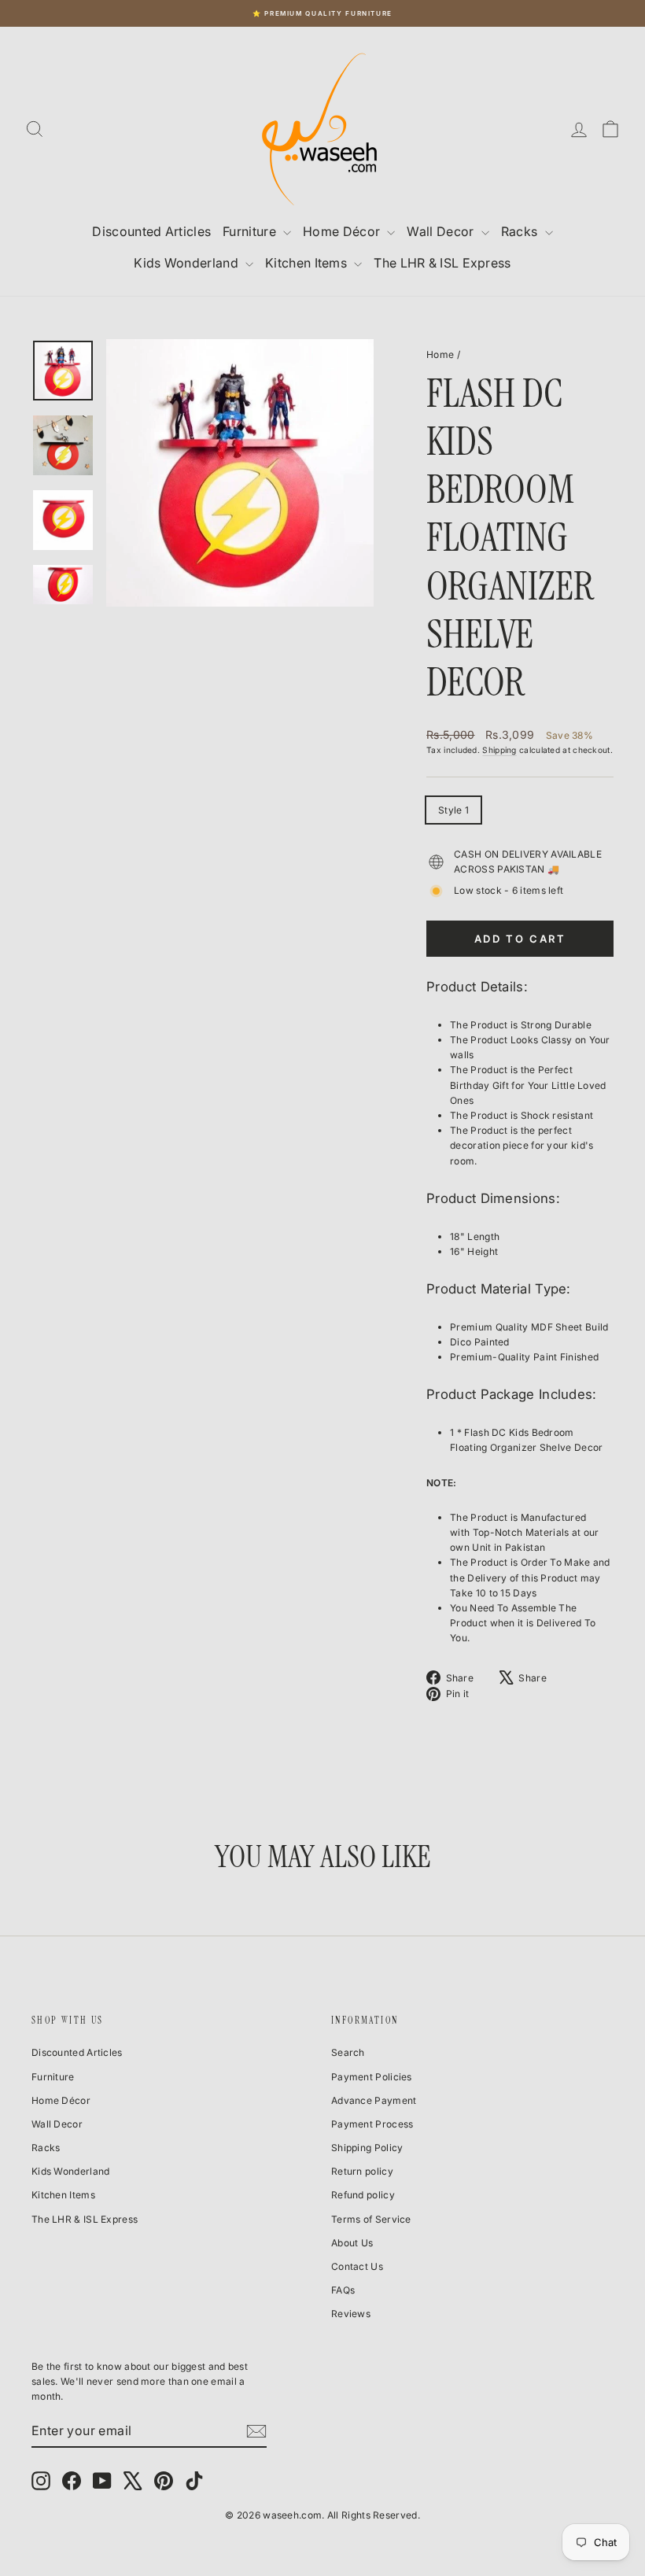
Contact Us (357, 2266)
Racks (521, 231)
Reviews (351, 2314)
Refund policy (363, 2195)
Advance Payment (374, 2100)
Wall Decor (442, 231)
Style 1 (453, 810)
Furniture (251, 231)
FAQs (343, 2290)
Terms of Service (371, 2219)
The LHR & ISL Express (442, 263)
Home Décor (343, 231)
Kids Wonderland (188, 263)
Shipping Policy (367, 2148)
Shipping (499, 750)
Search (348, 2052)
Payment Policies (372, 2077)
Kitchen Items (308, 263)
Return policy (362, 2171)
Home (440, 354)
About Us (352, 2243)
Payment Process (372, 2124)
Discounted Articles (151, 231)
